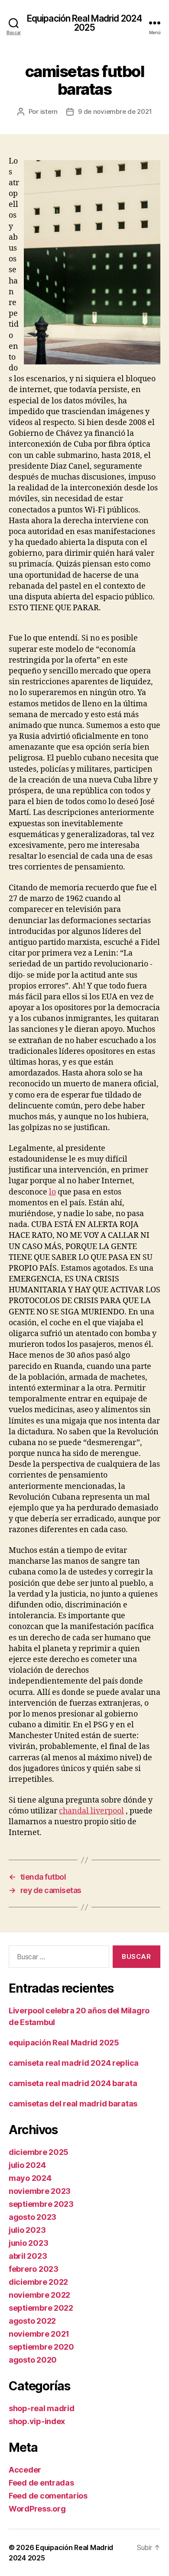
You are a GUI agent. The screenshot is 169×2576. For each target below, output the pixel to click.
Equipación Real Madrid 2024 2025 (84, 23)
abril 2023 (28, 2256)
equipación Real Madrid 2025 (64, 2043)
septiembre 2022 (41, 2308)
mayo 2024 (30, 2178)
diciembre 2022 (38, 2282)
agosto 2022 (32, 2321)
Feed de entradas (41, 2483)
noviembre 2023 (40, 2191)
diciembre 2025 (39, 2152)
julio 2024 (27, 2165)
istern (49, 111)
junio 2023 (28, 2243)
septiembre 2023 (41, 2204)
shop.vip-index (37, 2421)
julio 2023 (27, 2230)
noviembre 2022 (39, 2295)
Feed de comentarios (48, 2496)
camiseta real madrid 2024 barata (73, 2083)
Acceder (25, 2470)
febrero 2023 (34, 2269)
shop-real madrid (42, 2408)
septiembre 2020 (41, 2347)
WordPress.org (37, 2509)
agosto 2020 (33, 2360)
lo (52, 1192)
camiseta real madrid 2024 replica (74, 2063)
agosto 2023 (32, 2217)
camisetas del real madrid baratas (73, 2104)
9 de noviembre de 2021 (115, 111)
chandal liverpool (91, 1811)
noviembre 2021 (39, 2334)
